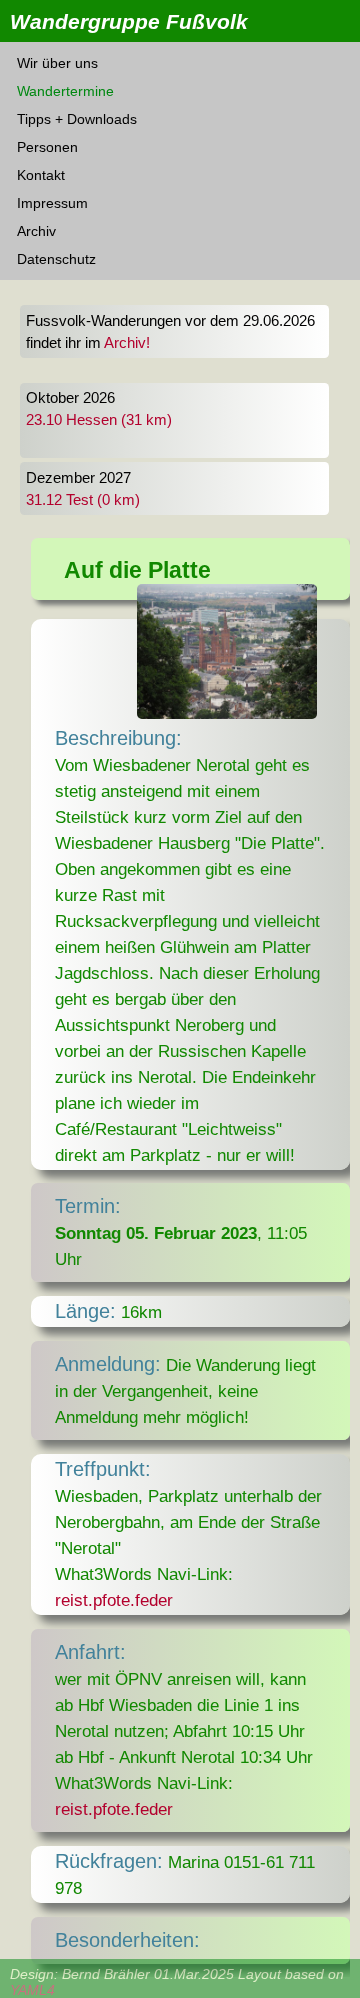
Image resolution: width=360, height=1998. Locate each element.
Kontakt (41, 175)
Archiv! (127, 343)
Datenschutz (56, 259)
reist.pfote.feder (114, 1600)
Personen (47, 147)
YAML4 (32, 1990)
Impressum (52, 203)
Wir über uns (57, 63)
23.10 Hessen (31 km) (99, 420)
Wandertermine (65, 91)
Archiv (36, 231)
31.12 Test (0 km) (83, 500)
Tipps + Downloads (77, 119)
